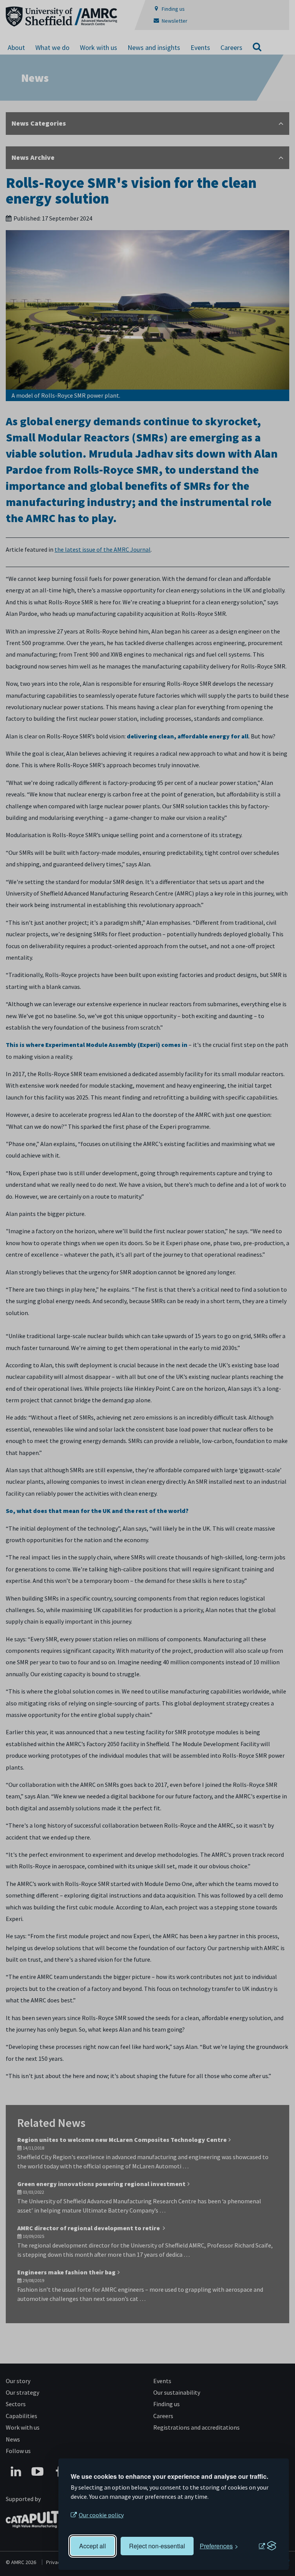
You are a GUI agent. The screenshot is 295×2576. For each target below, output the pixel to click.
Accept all (93, 2546)
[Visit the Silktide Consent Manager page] (267, 2546)
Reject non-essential (157, 2546)
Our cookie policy (101, 2515)
